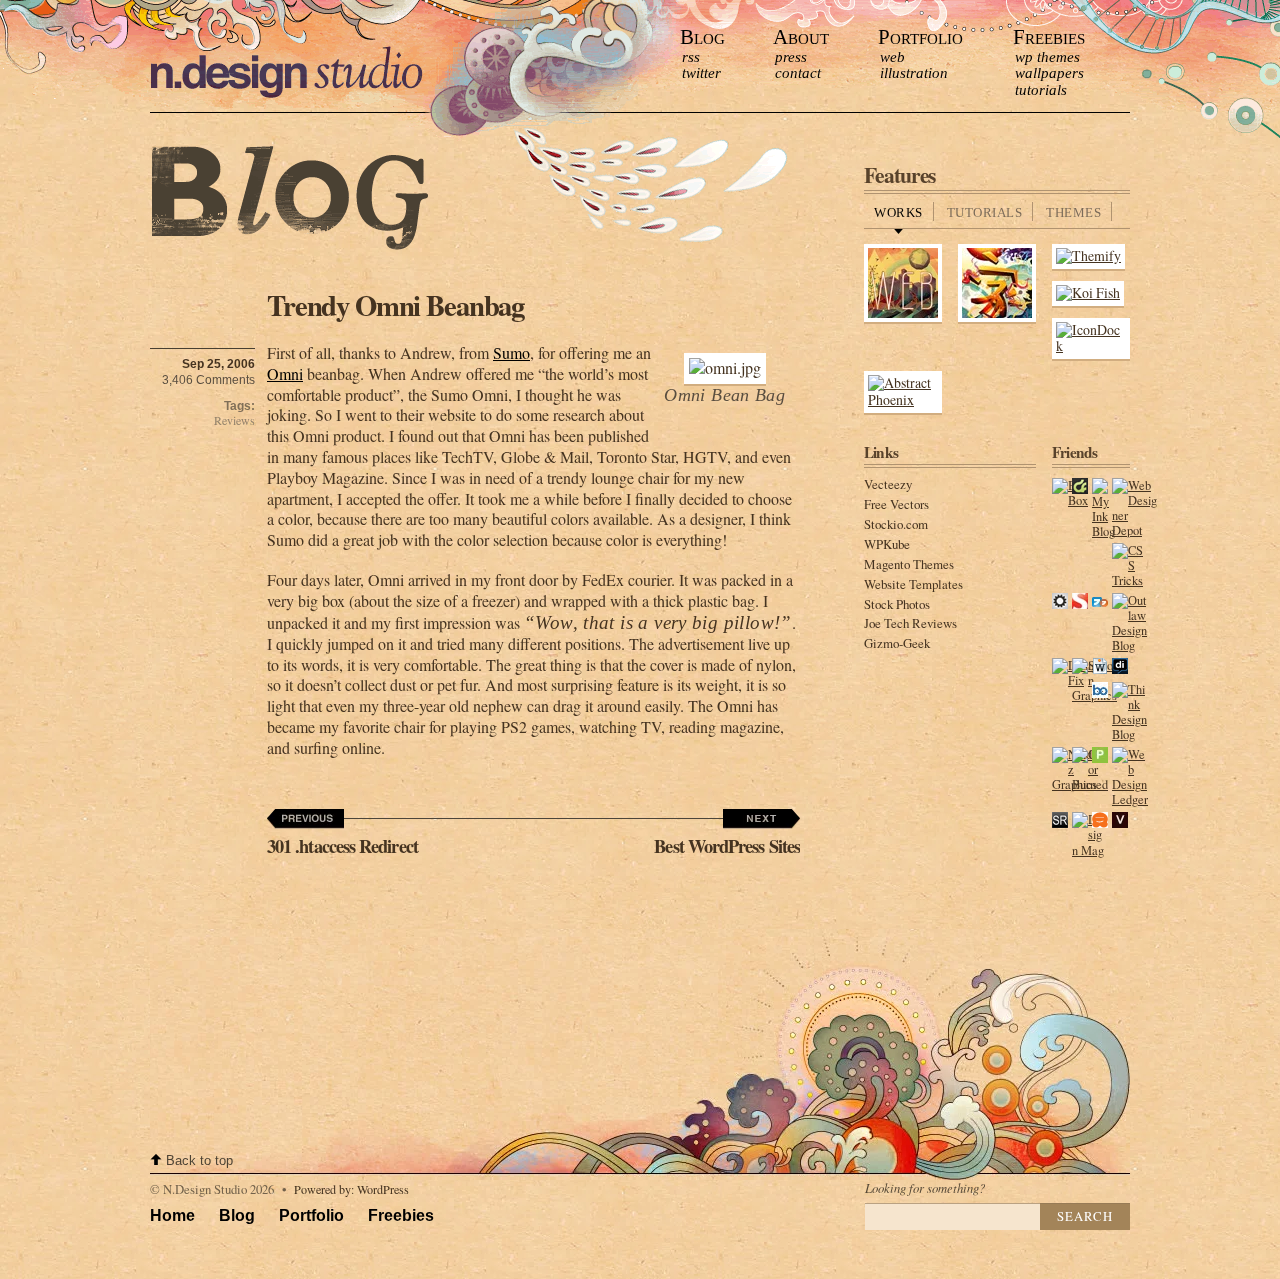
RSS (691, 57)
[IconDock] (1091, 345)
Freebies (1049, 36)
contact (798, 73)
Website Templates (913, 584)
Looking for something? (925, 1187)
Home (172, 1215)
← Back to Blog (290, 199)
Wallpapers (1049, 73)
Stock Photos (897, 604)
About (801, 36)
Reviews (234, 420)
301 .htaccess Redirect (342, 845)
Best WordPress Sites (727, 845)
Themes (1073, 213)
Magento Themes (909, 564)
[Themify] (1088, 255)
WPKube (887, 544)
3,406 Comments (208, 380)
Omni (285, 373)
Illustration (914, 73)
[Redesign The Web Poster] (903, 318)
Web (892, 57)
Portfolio (920, 36)
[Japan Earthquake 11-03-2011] (997, 318)
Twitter (701, 73)
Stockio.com (896, 524)
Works (898, 213)
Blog (702, 36)
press (791, 57)
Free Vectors (896, 504)
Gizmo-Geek (897, 643)
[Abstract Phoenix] (903, 399)
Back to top (199, 1160)
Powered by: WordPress (351, 1189)
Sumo (511, 352)
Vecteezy (888, 484)
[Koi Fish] (1088, 292)
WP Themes (1047, 57)
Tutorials (1041, 90)
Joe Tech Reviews (910, 623)
